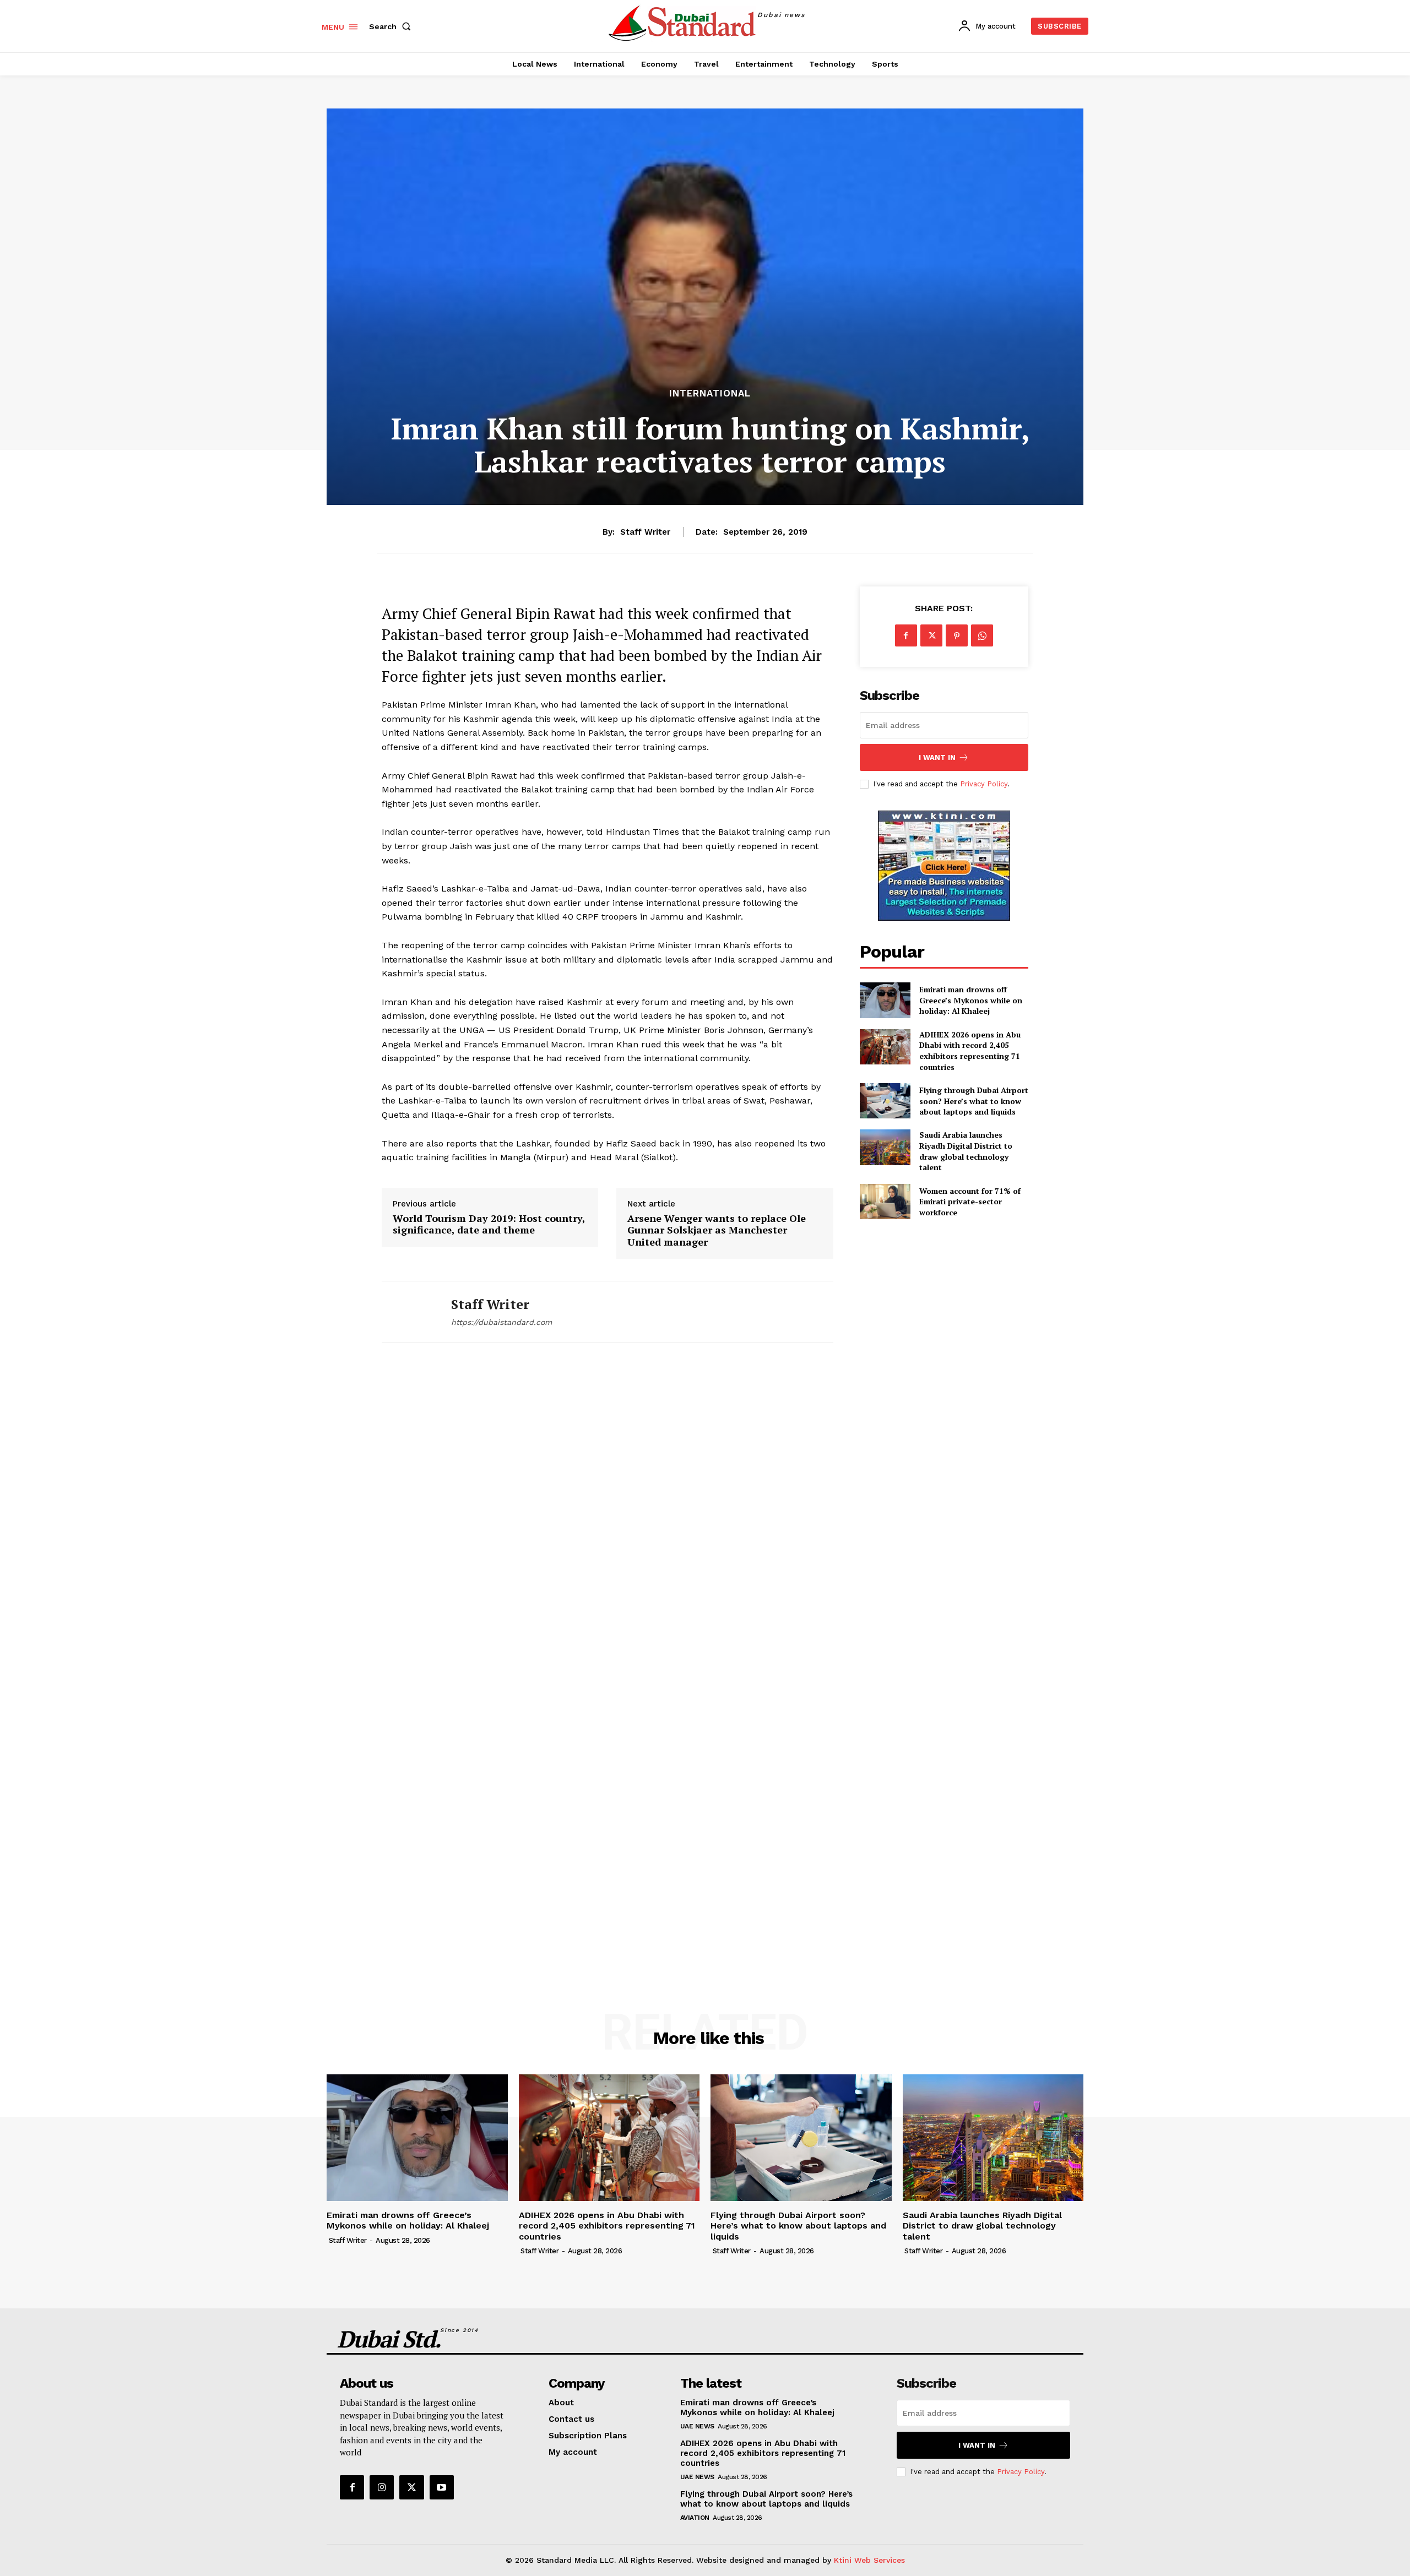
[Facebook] (906, 635)
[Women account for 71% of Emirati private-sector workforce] (885, 1202)
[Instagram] (382, 2487)
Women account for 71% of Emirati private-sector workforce (970, 1202)
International (710, 393)
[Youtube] (442, 2487)
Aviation (695, 2518)
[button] (392, 26)
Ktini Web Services (869, 2560)
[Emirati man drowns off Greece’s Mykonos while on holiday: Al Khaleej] (885, 1000)
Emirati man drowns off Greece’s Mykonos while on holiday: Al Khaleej (971, 1000)
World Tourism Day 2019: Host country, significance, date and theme (489, 1224)
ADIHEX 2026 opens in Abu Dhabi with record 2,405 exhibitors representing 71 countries (970, 1051)
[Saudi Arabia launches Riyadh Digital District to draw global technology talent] (885, 1147)
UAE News (697, 2426)
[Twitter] (931, 635)
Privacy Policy (984, 784)
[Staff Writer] (408, 1312)
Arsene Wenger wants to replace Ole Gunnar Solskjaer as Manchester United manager (717, 1230)
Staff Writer (645, 532)
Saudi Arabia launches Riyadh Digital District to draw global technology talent (966, 1151)
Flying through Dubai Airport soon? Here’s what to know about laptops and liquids (974, 1101)
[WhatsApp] (982, 635)
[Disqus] (608, 1514)
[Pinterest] (957, 635)
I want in (937, 757)
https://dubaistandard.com (501, 1322)
